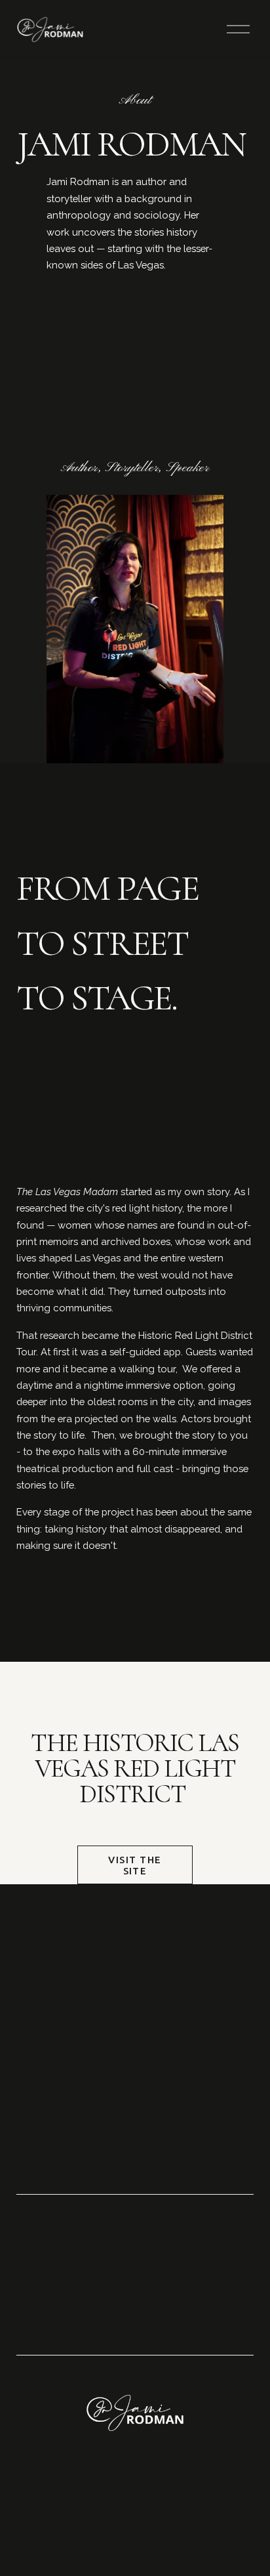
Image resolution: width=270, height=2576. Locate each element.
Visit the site (135, 1865)
